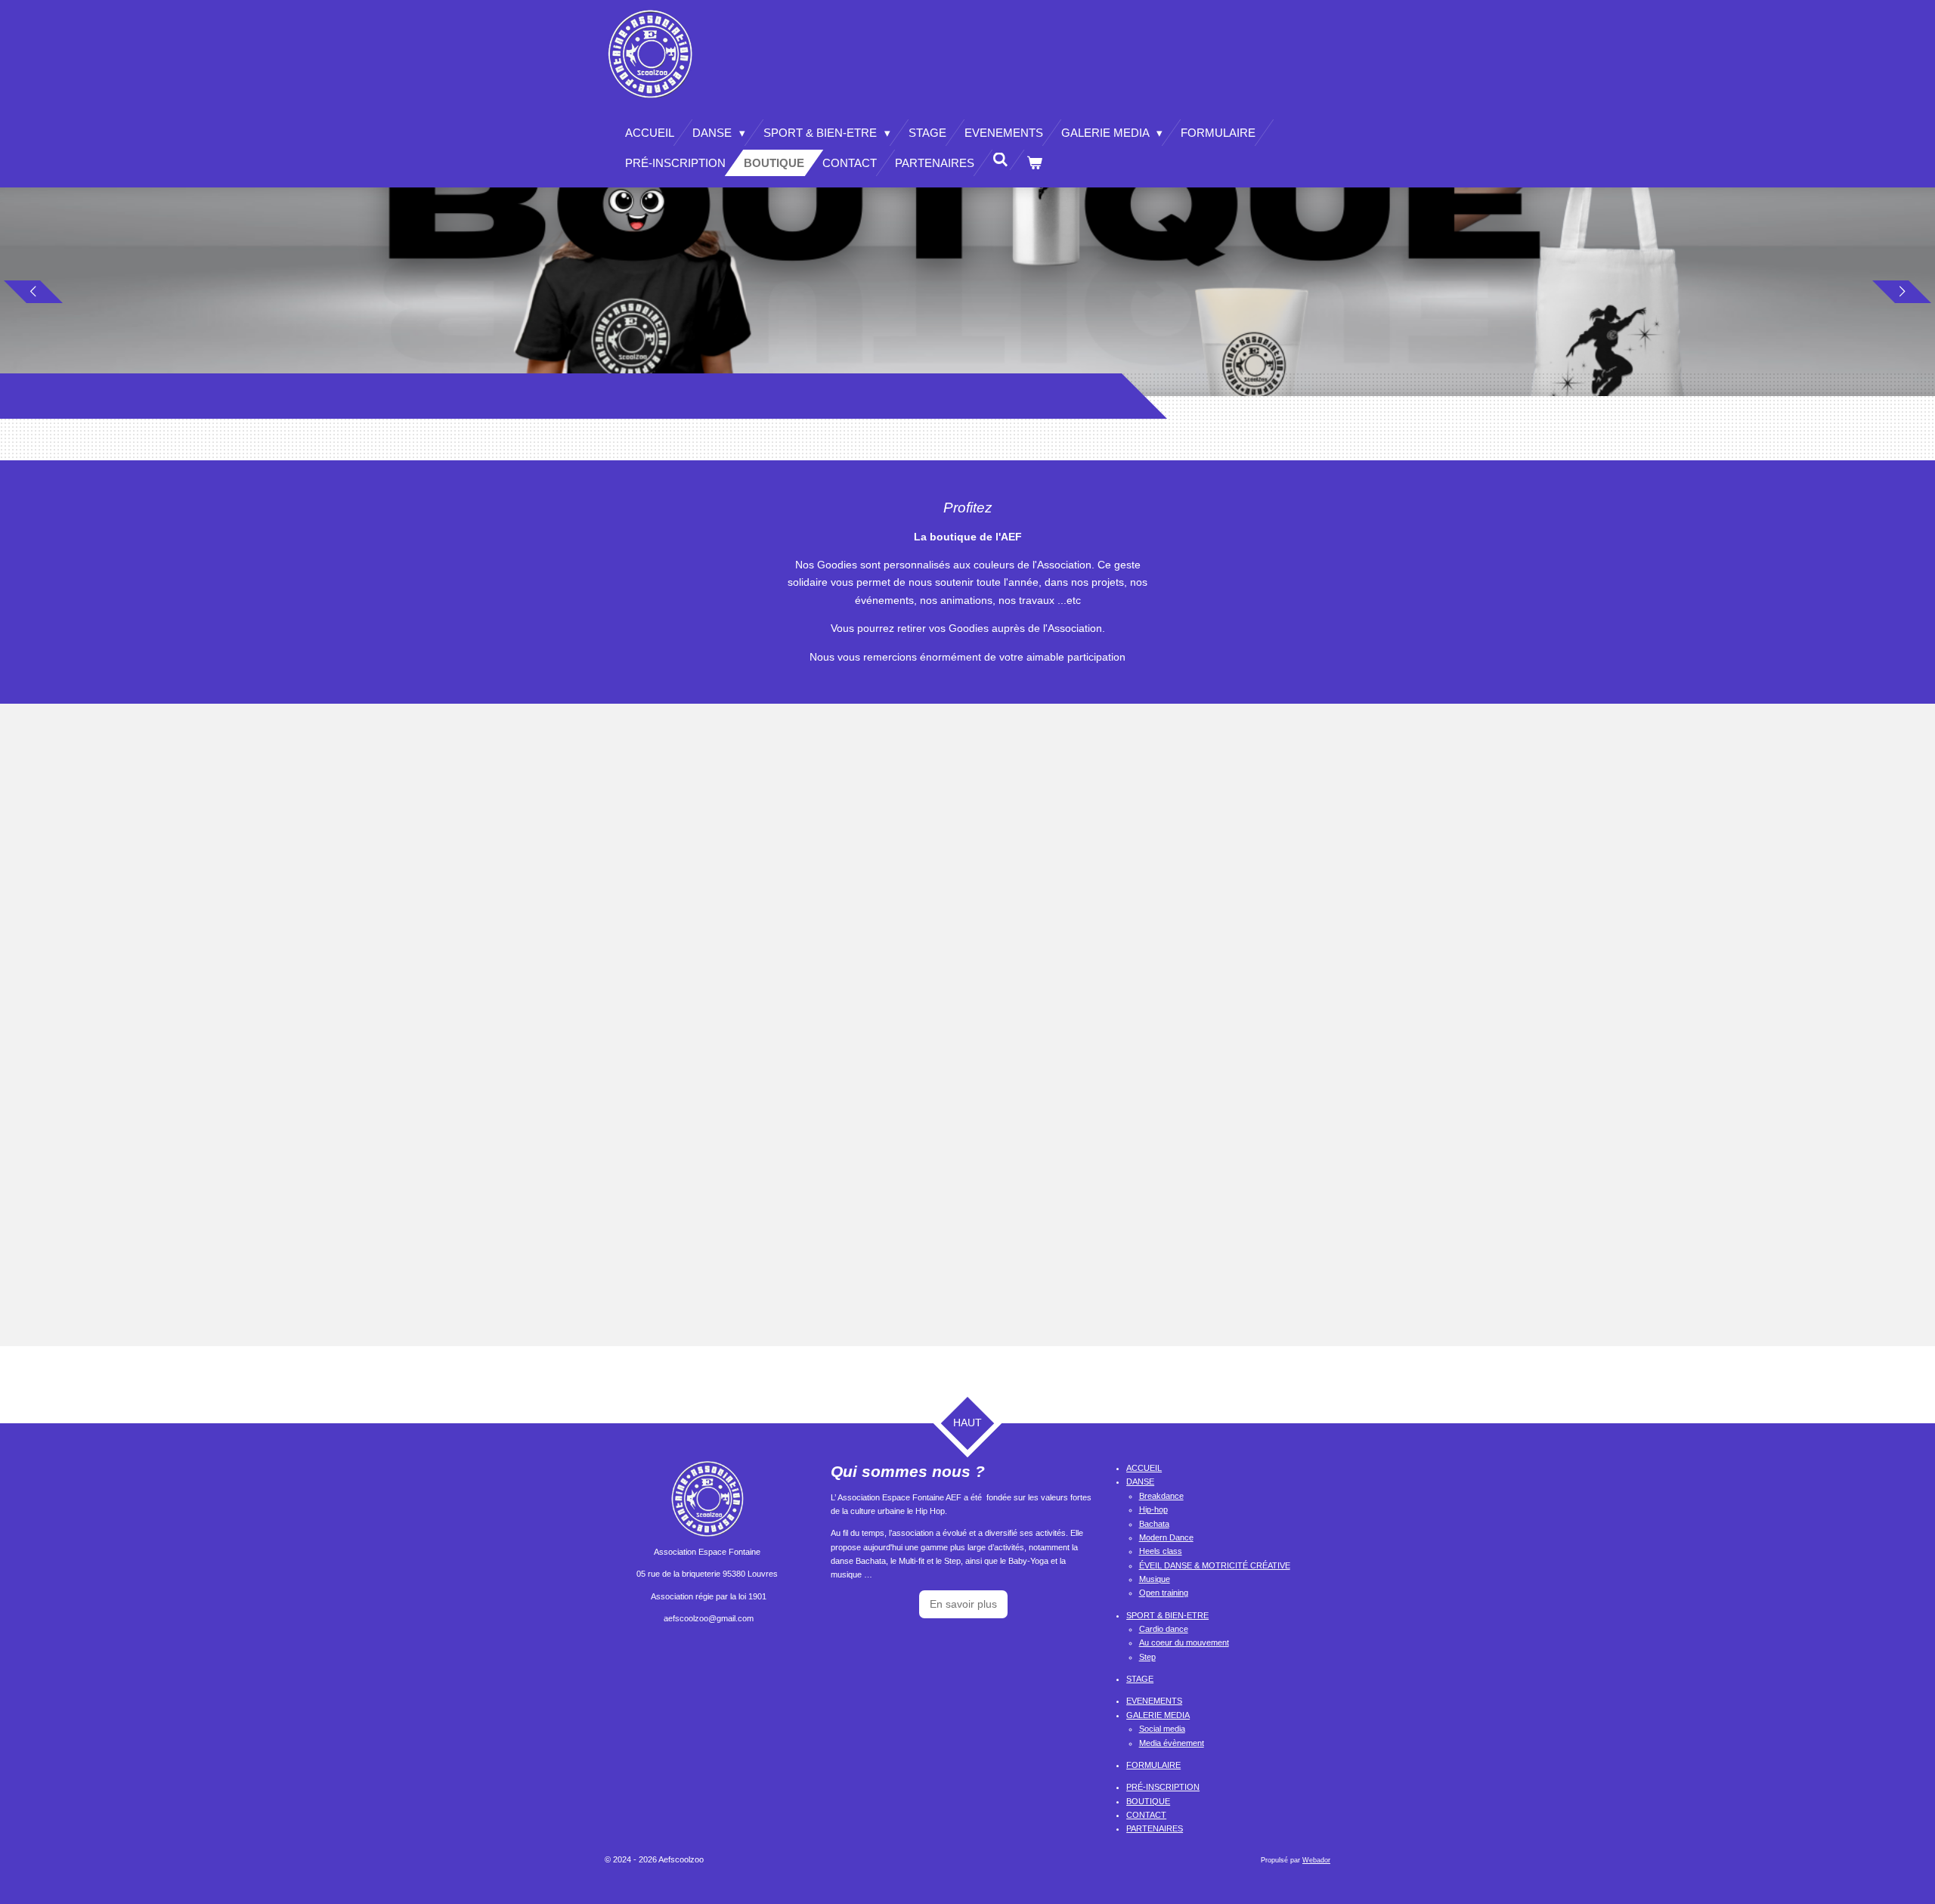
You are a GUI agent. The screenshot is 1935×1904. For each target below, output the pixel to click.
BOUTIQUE (1148, 1801)
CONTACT (1146, 1815)
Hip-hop (1153, 1509)
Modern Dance (1166, 1537)
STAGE (1140, 1679)
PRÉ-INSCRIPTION (1163, 1787)
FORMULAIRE (1153, 1765)
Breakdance (1161, 1496)
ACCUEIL (1144, 1468)
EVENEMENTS (1154, 1701)
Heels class (1161, 1551)
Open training (1164, 1593)
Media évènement (1172, 1743)
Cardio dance (1164, 1629)
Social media (1162, 1729)
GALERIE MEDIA (1158, 1715)
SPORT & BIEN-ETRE (1167, 1615)
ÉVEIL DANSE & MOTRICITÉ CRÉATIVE (1215, 1565)
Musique (1155, 1579)
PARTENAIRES (1155, 1828)
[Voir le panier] (1034, 163)
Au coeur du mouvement (1184, 1642)
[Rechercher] (1000, 160)
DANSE (1140, 1481)
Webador (1316, 1860)
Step (1147, 1657)
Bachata (1154, 1524)
